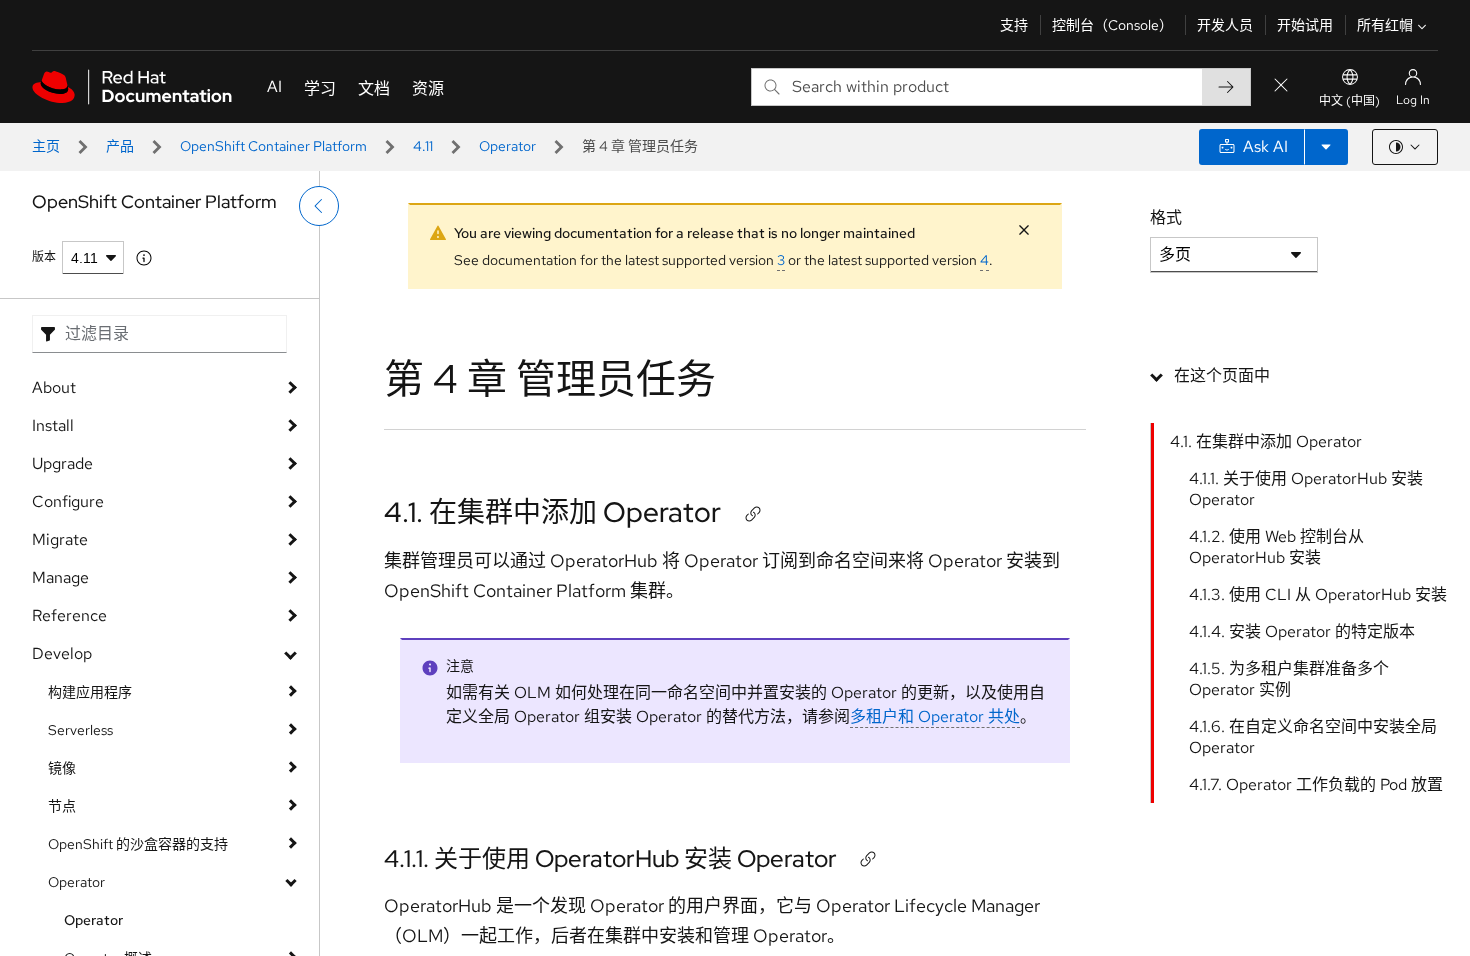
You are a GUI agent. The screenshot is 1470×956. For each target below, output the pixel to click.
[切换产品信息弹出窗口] (144, 258)
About (54, 387)
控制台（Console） (1112, 25)
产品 (120, 146)
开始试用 (1305, 25)
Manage (60, 577)
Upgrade (62, 463)
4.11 (423, 146)
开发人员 (1225, 25)
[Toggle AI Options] (1326, 147)
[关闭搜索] (1281, 86)
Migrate (60, 539)
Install (53, 425)
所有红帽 (1385, 25)
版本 (44, 257)
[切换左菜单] (319, 206)
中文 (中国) (1349, 101)
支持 (1014, 25)
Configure (68, 501)
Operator (507, 146)
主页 (46, 146)
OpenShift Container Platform (273, 146)
